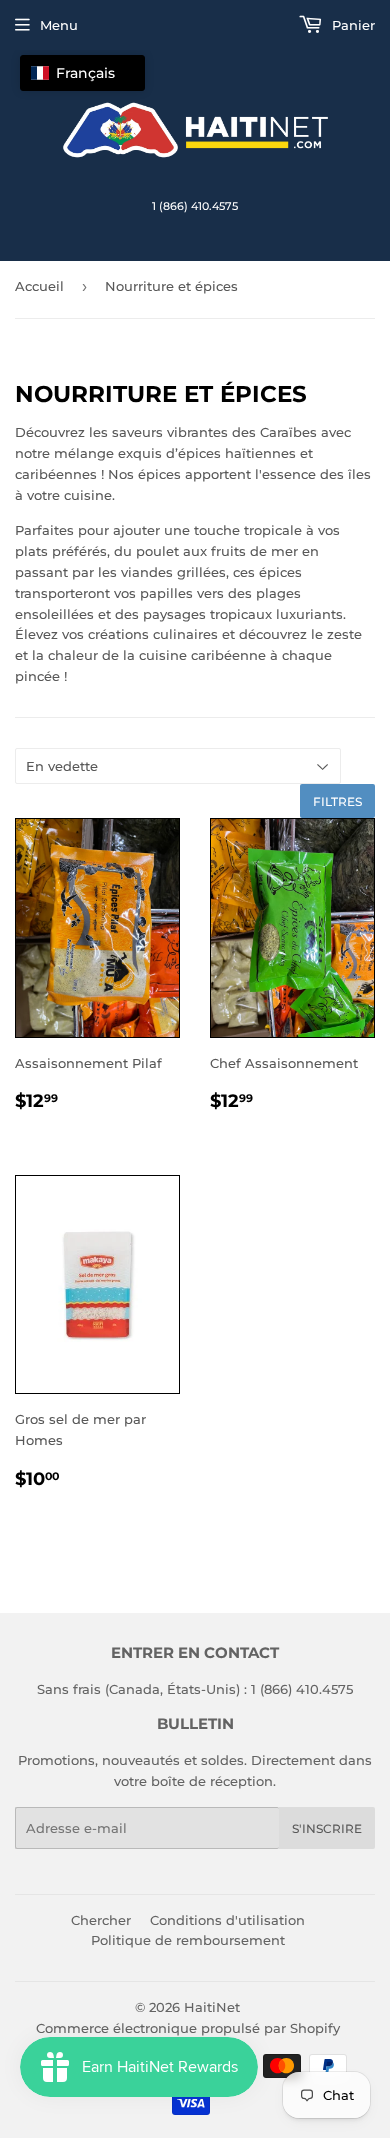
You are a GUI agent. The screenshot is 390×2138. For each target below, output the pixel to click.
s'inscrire (327, 1828)
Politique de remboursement (188, 1940)
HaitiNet (212, 2007)
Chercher (101, 1920)
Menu (59, 25)
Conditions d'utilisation (227, 1920)
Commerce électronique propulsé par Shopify (188, 2028)
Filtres (337, 801)
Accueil (39, 286)
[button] (82, 73)
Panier (351, 25)
